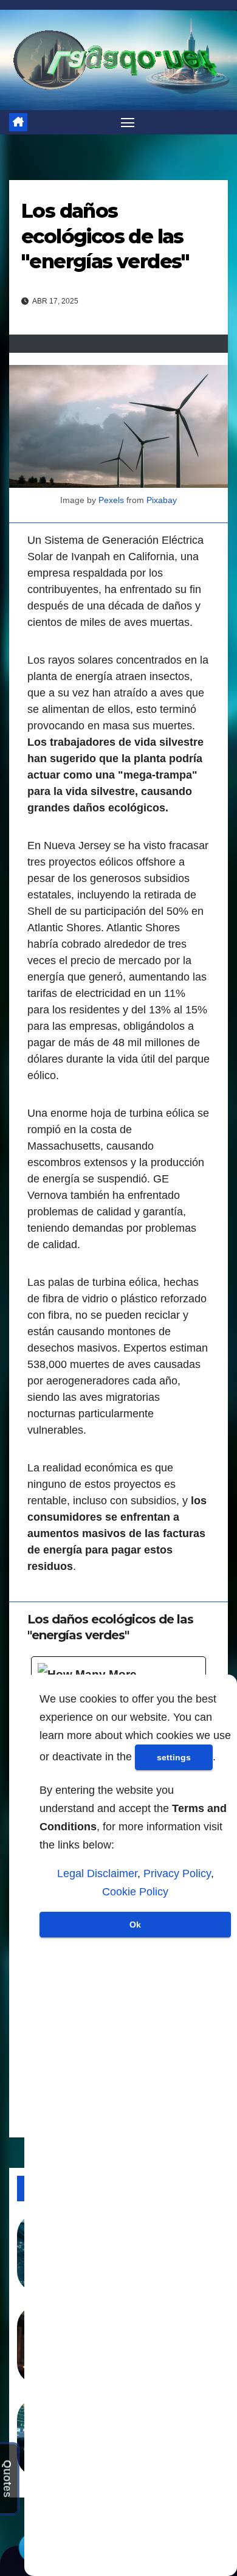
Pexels (111, 500)
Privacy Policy (177, 1873)
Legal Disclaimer (97, 1873)
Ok (135, 1925)
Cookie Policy (135, 1892)
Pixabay (162, 500)
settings (174, 1757)
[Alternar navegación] (128, 122)
